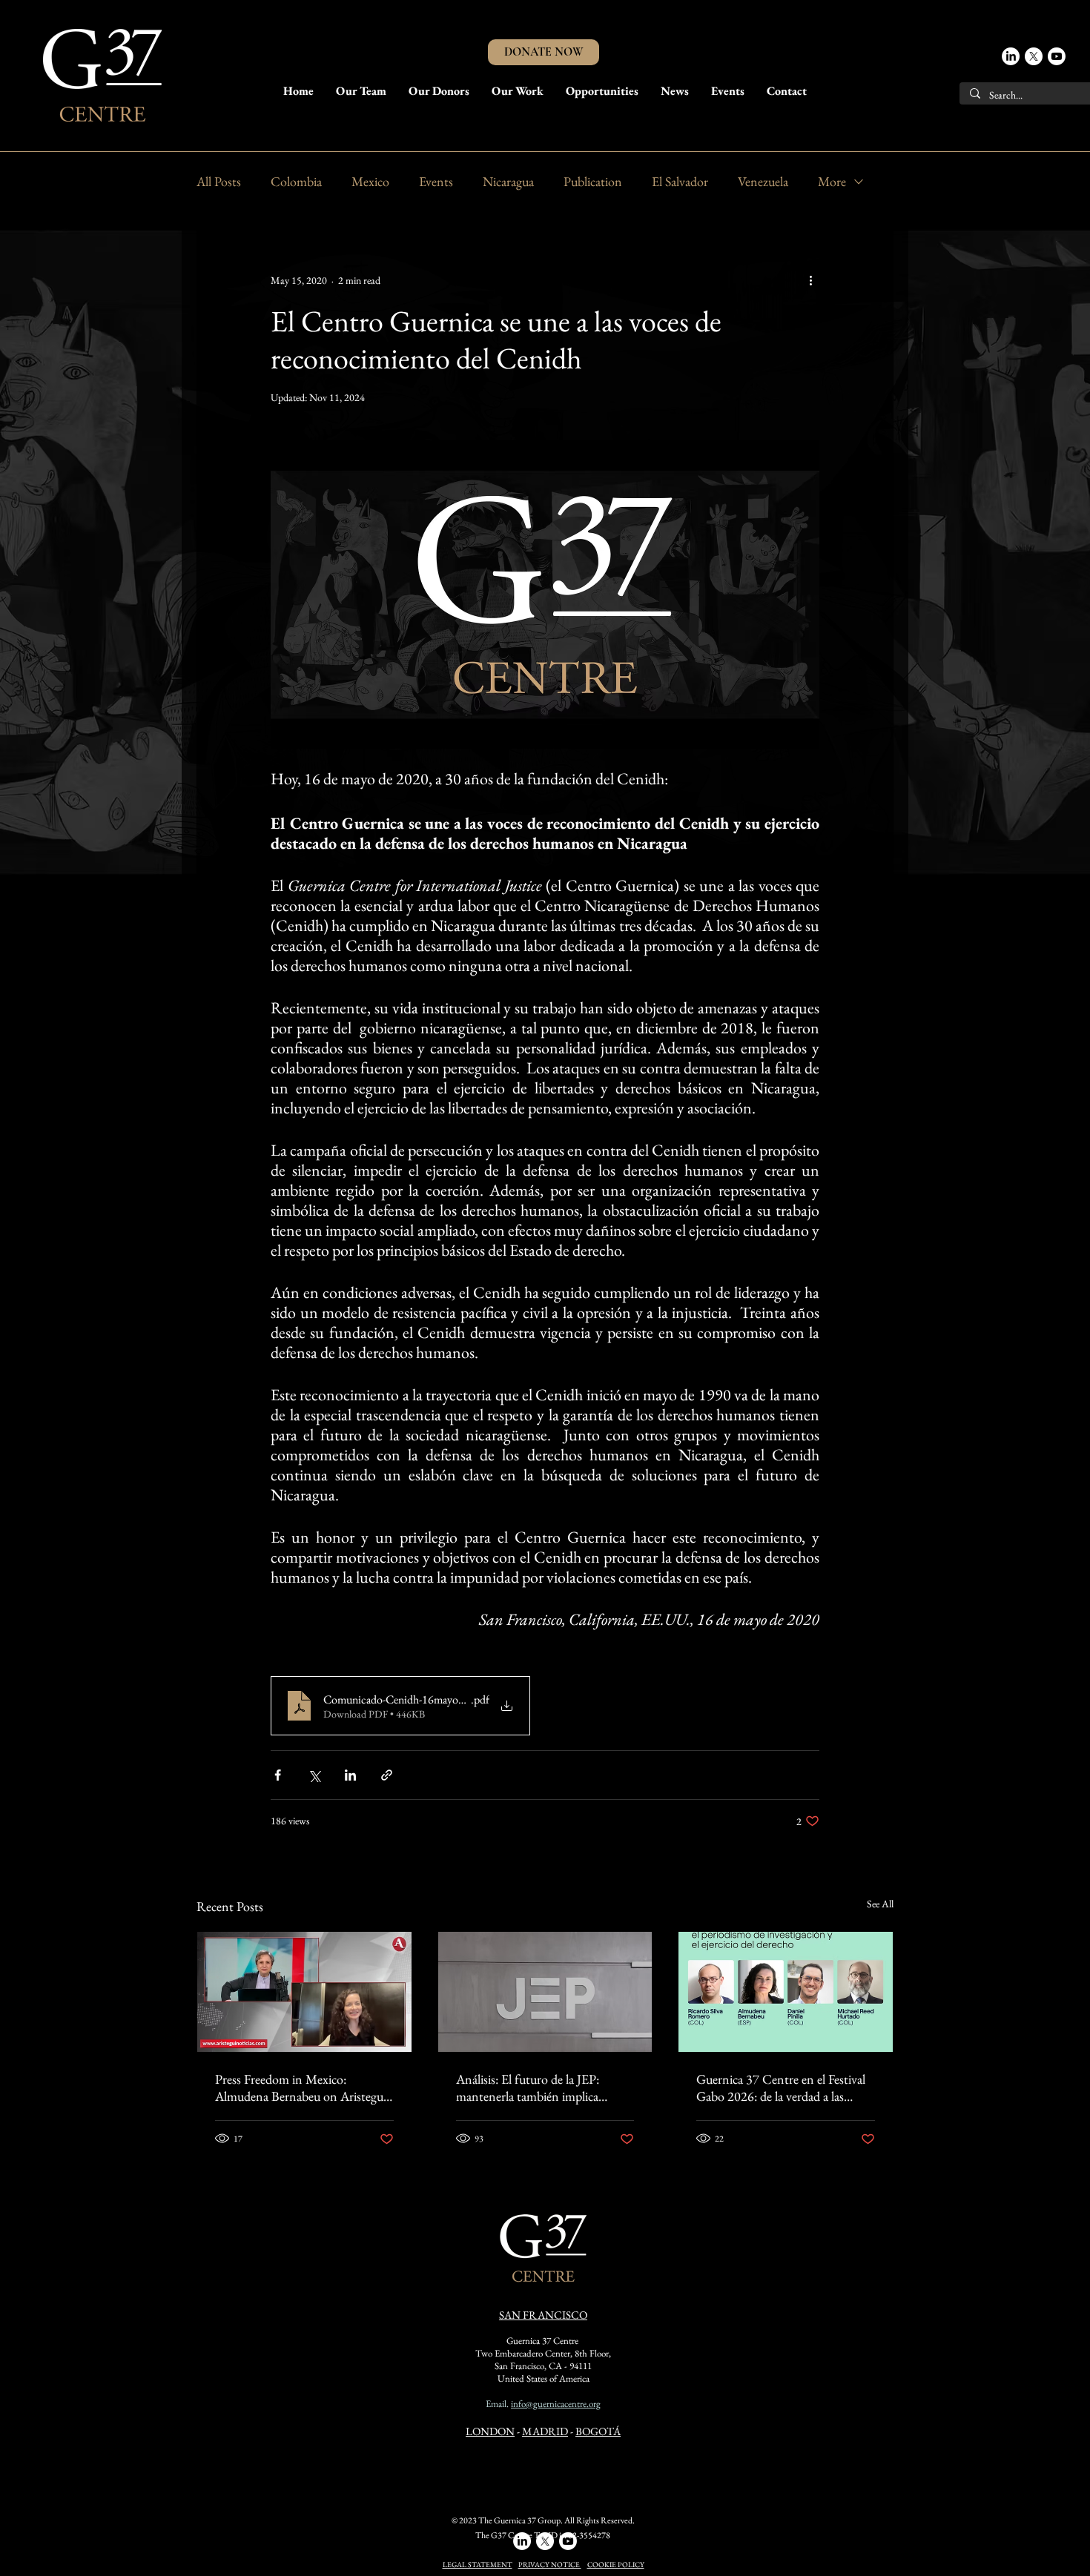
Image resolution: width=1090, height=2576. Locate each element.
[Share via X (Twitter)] (314, 1775)
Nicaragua (508, 181)
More (832, 181)
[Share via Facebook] (278, 1775)
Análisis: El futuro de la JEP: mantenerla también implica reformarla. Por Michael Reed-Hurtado (533, 2087)
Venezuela (763, 181)
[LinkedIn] (1011, 56)
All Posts (219, 181)
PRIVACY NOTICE (550, 2565)
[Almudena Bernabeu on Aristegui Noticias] (304, 1992)
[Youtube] (1057, 56)
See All (880, 1904)
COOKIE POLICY (616, 2565)
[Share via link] (387, 1775)
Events (436, 181)
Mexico (370, 181)
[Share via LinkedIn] (350, 1775)
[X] (1034, 56)
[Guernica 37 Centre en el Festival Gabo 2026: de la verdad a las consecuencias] (786, 1992)
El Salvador (680, 181)
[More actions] (810, 280)
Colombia (296, 181)
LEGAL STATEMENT (478, 2565)
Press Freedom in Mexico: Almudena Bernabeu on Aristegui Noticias (301, 2087)
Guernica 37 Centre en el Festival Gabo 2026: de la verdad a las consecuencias (781, 2087)
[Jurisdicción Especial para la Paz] (545, 1992)
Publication (593, 181)
